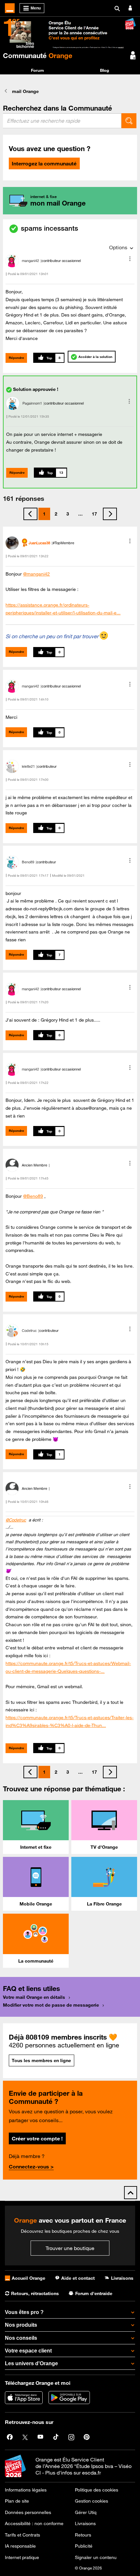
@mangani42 (36, 574)
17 (94, 514)
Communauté (38, 55)
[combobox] (62, 121)
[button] (130, 259)
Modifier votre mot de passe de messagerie (51, 2005)
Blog (105, 70)
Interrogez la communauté (44, 163)
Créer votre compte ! (37, 2138)
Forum (37, 70)
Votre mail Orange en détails (34, 1997)
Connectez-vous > (31, 2167)
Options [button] (118, 247)
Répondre (16, 358)
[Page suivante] (110, 514)
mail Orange (25, 91)
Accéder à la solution (95, 357)
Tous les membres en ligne (41, 2060)
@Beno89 (33, 1196)
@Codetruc (16, 1520)
